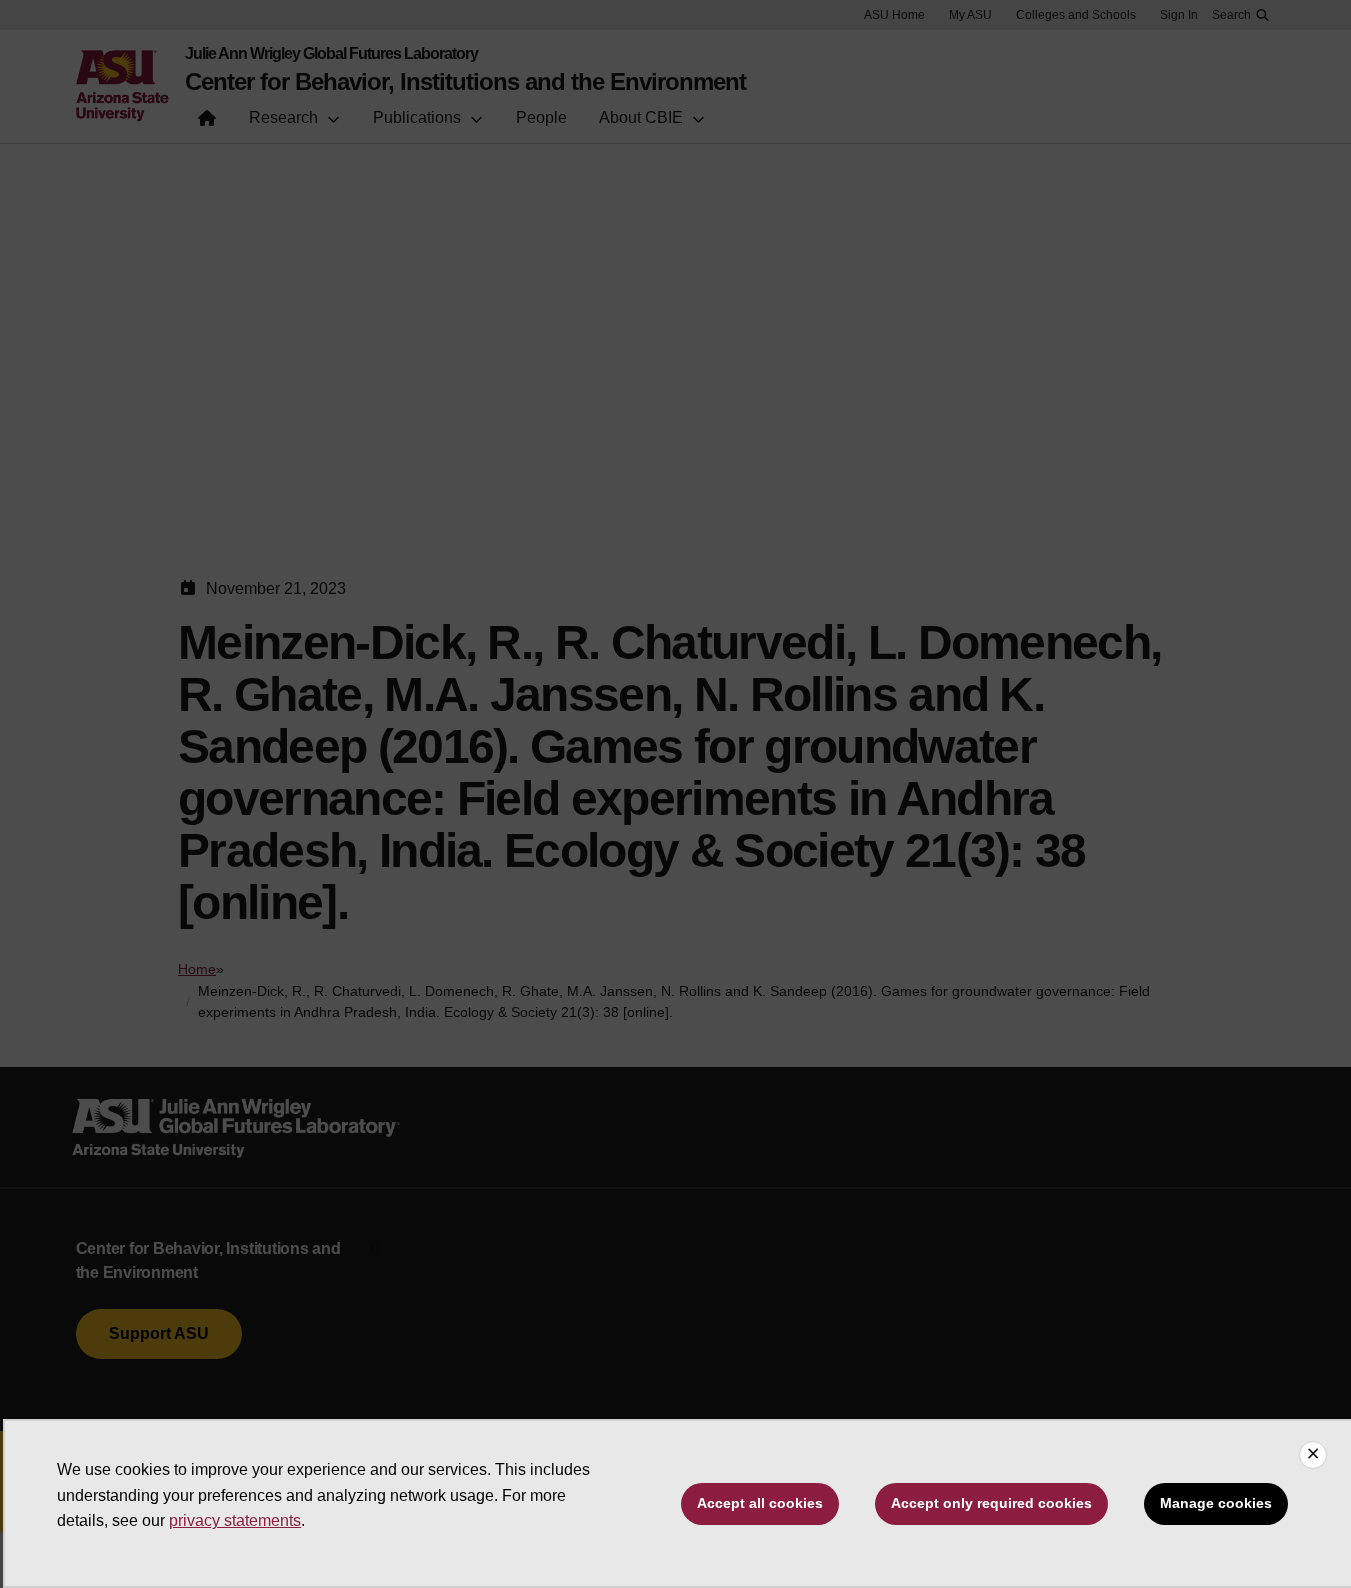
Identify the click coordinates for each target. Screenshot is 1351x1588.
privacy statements (235, 1520)
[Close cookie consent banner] (1313, 1455)
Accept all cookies (760, 1503)
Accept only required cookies (991, 1503)
